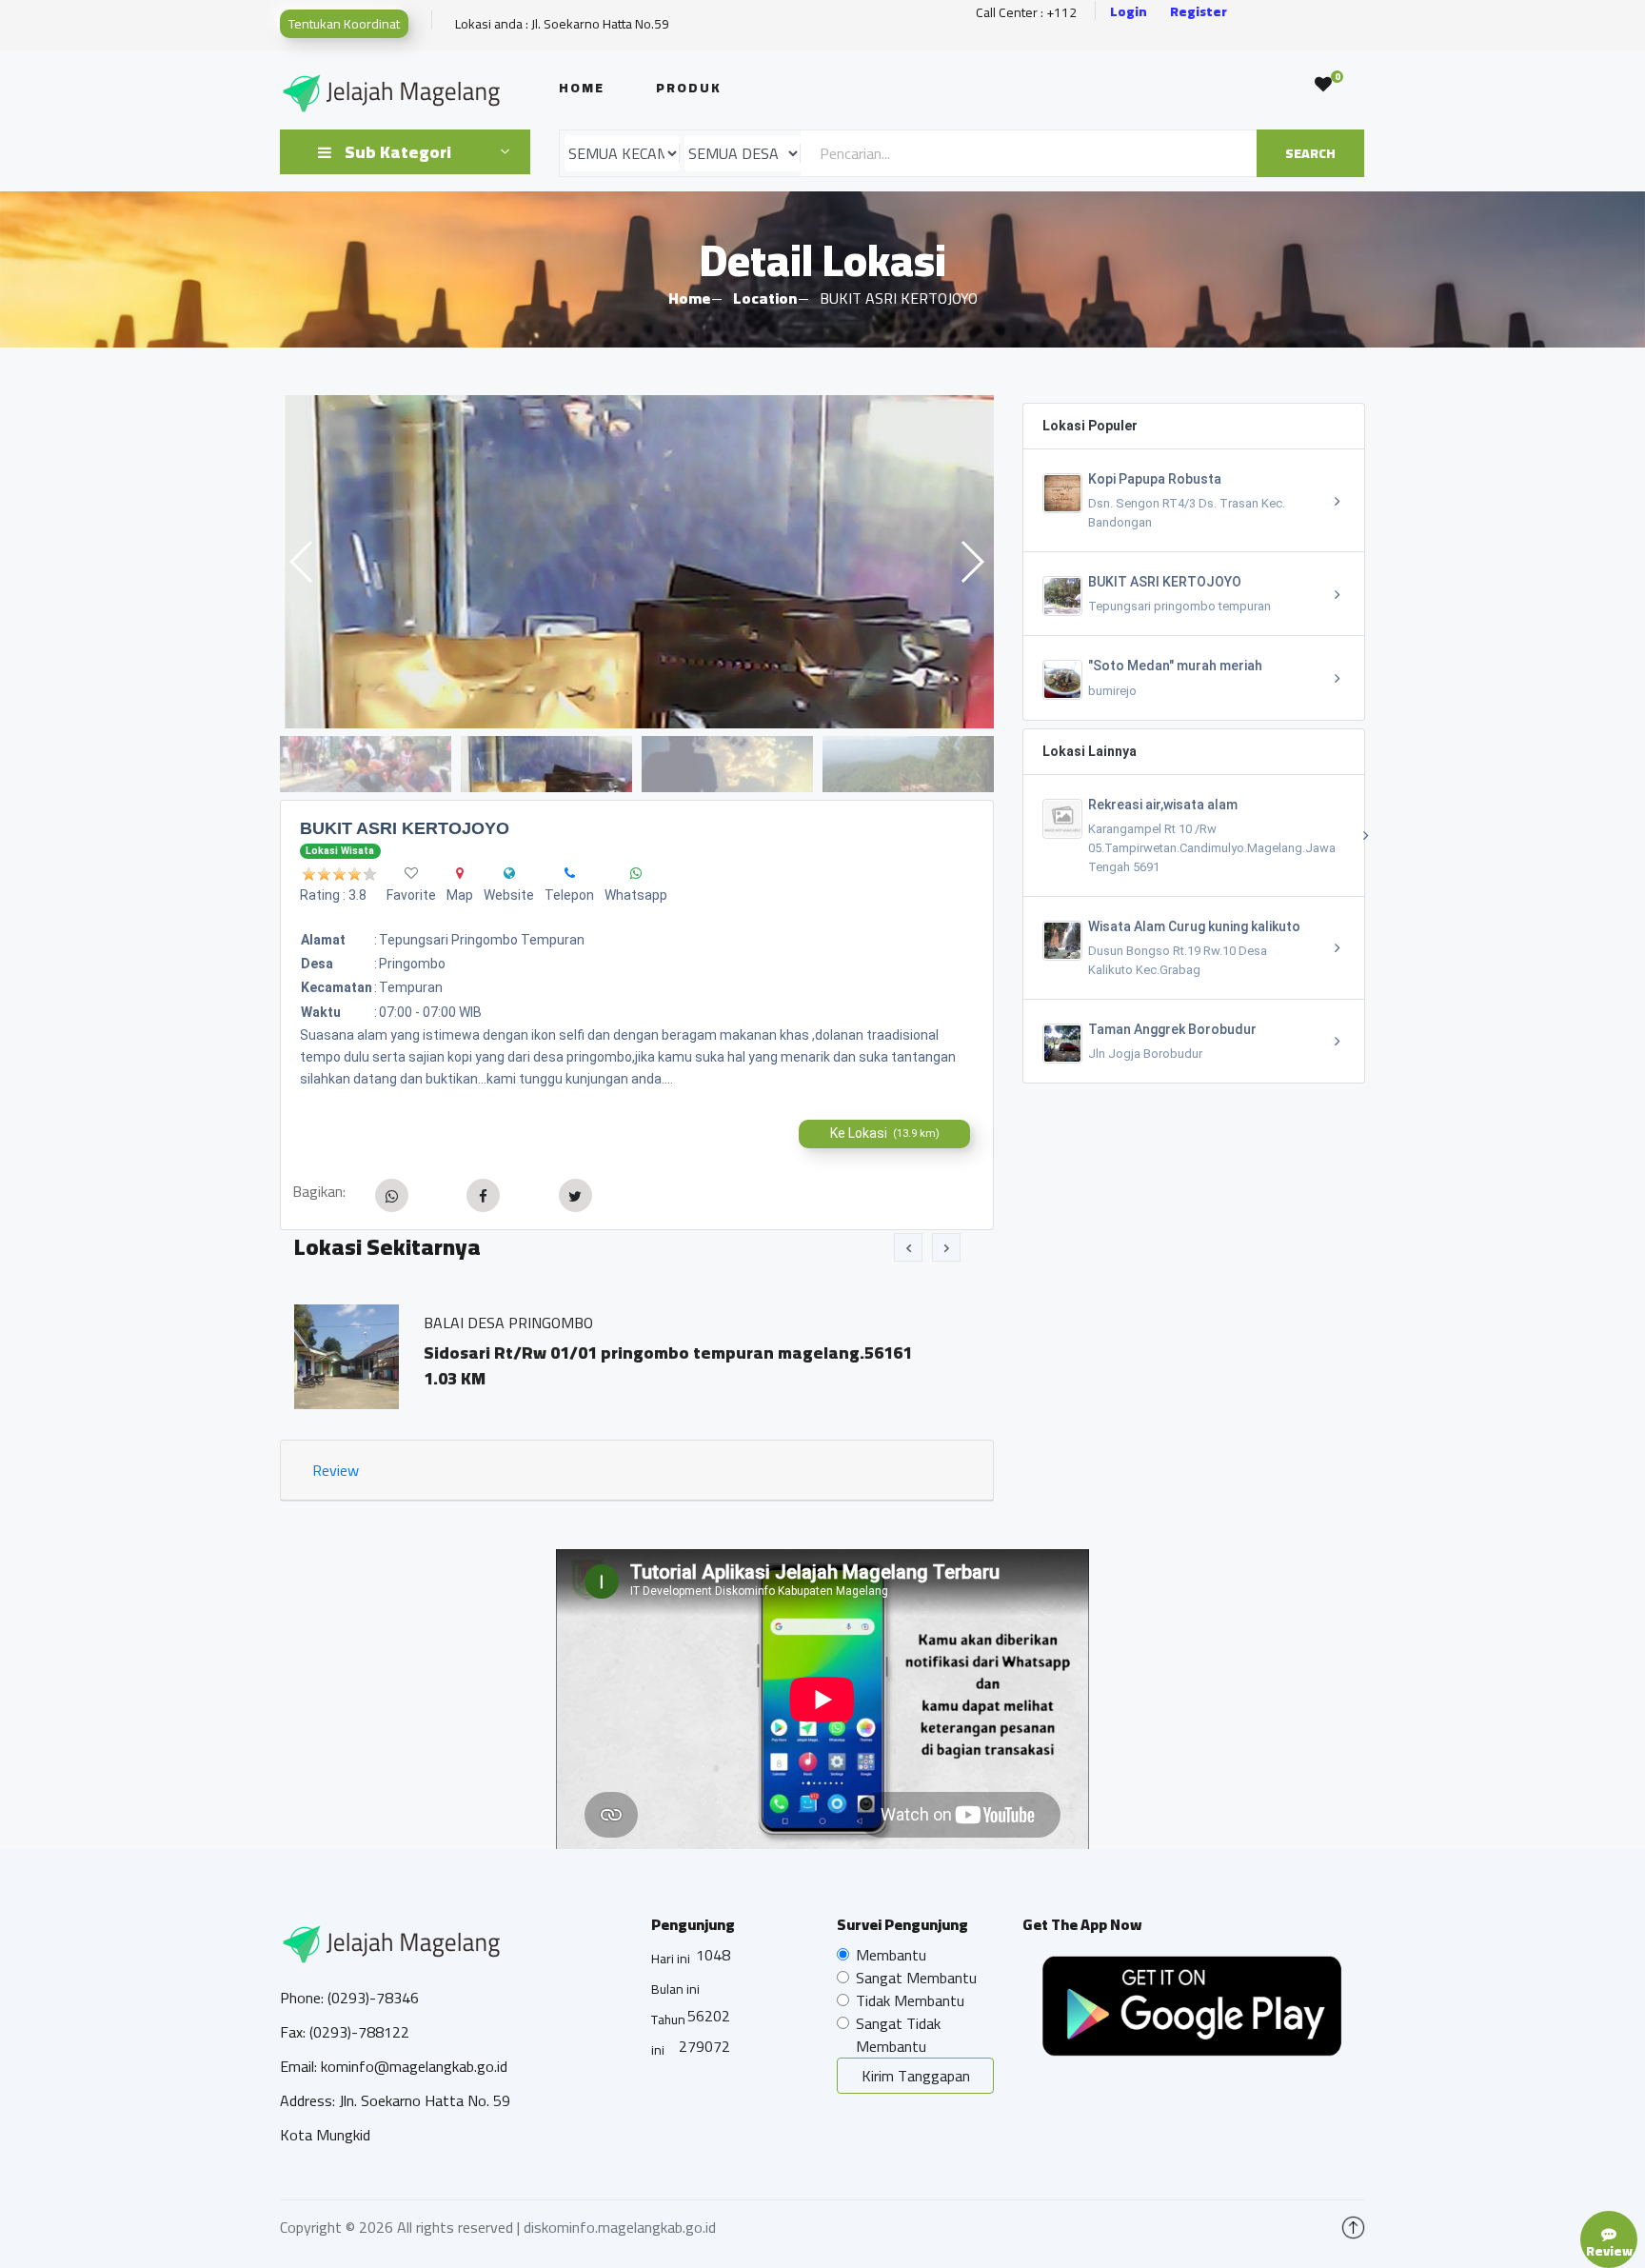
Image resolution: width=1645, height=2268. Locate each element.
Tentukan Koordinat (344, 24)
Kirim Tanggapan (916, 2076)
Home (582, 88)
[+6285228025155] (570, 873)
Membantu (891, 1955)
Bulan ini (675, 1989)
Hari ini (671, 1959)
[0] (1323, 85)
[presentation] (908, 1247)
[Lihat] (637, 562)
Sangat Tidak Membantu (898, 2035)
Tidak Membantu (910, 2000)
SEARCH (1310, 153)
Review (336, 1470)
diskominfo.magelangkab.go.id (620, 2227)
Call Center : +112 (1026, 13)
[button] (971, 562)
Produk (689, 88)
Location (765, 298)
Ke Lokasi (885, 1133)
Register (1199, 12)
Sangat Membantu (916, 1978)
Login (1129, 12)
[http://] (509, 873)
